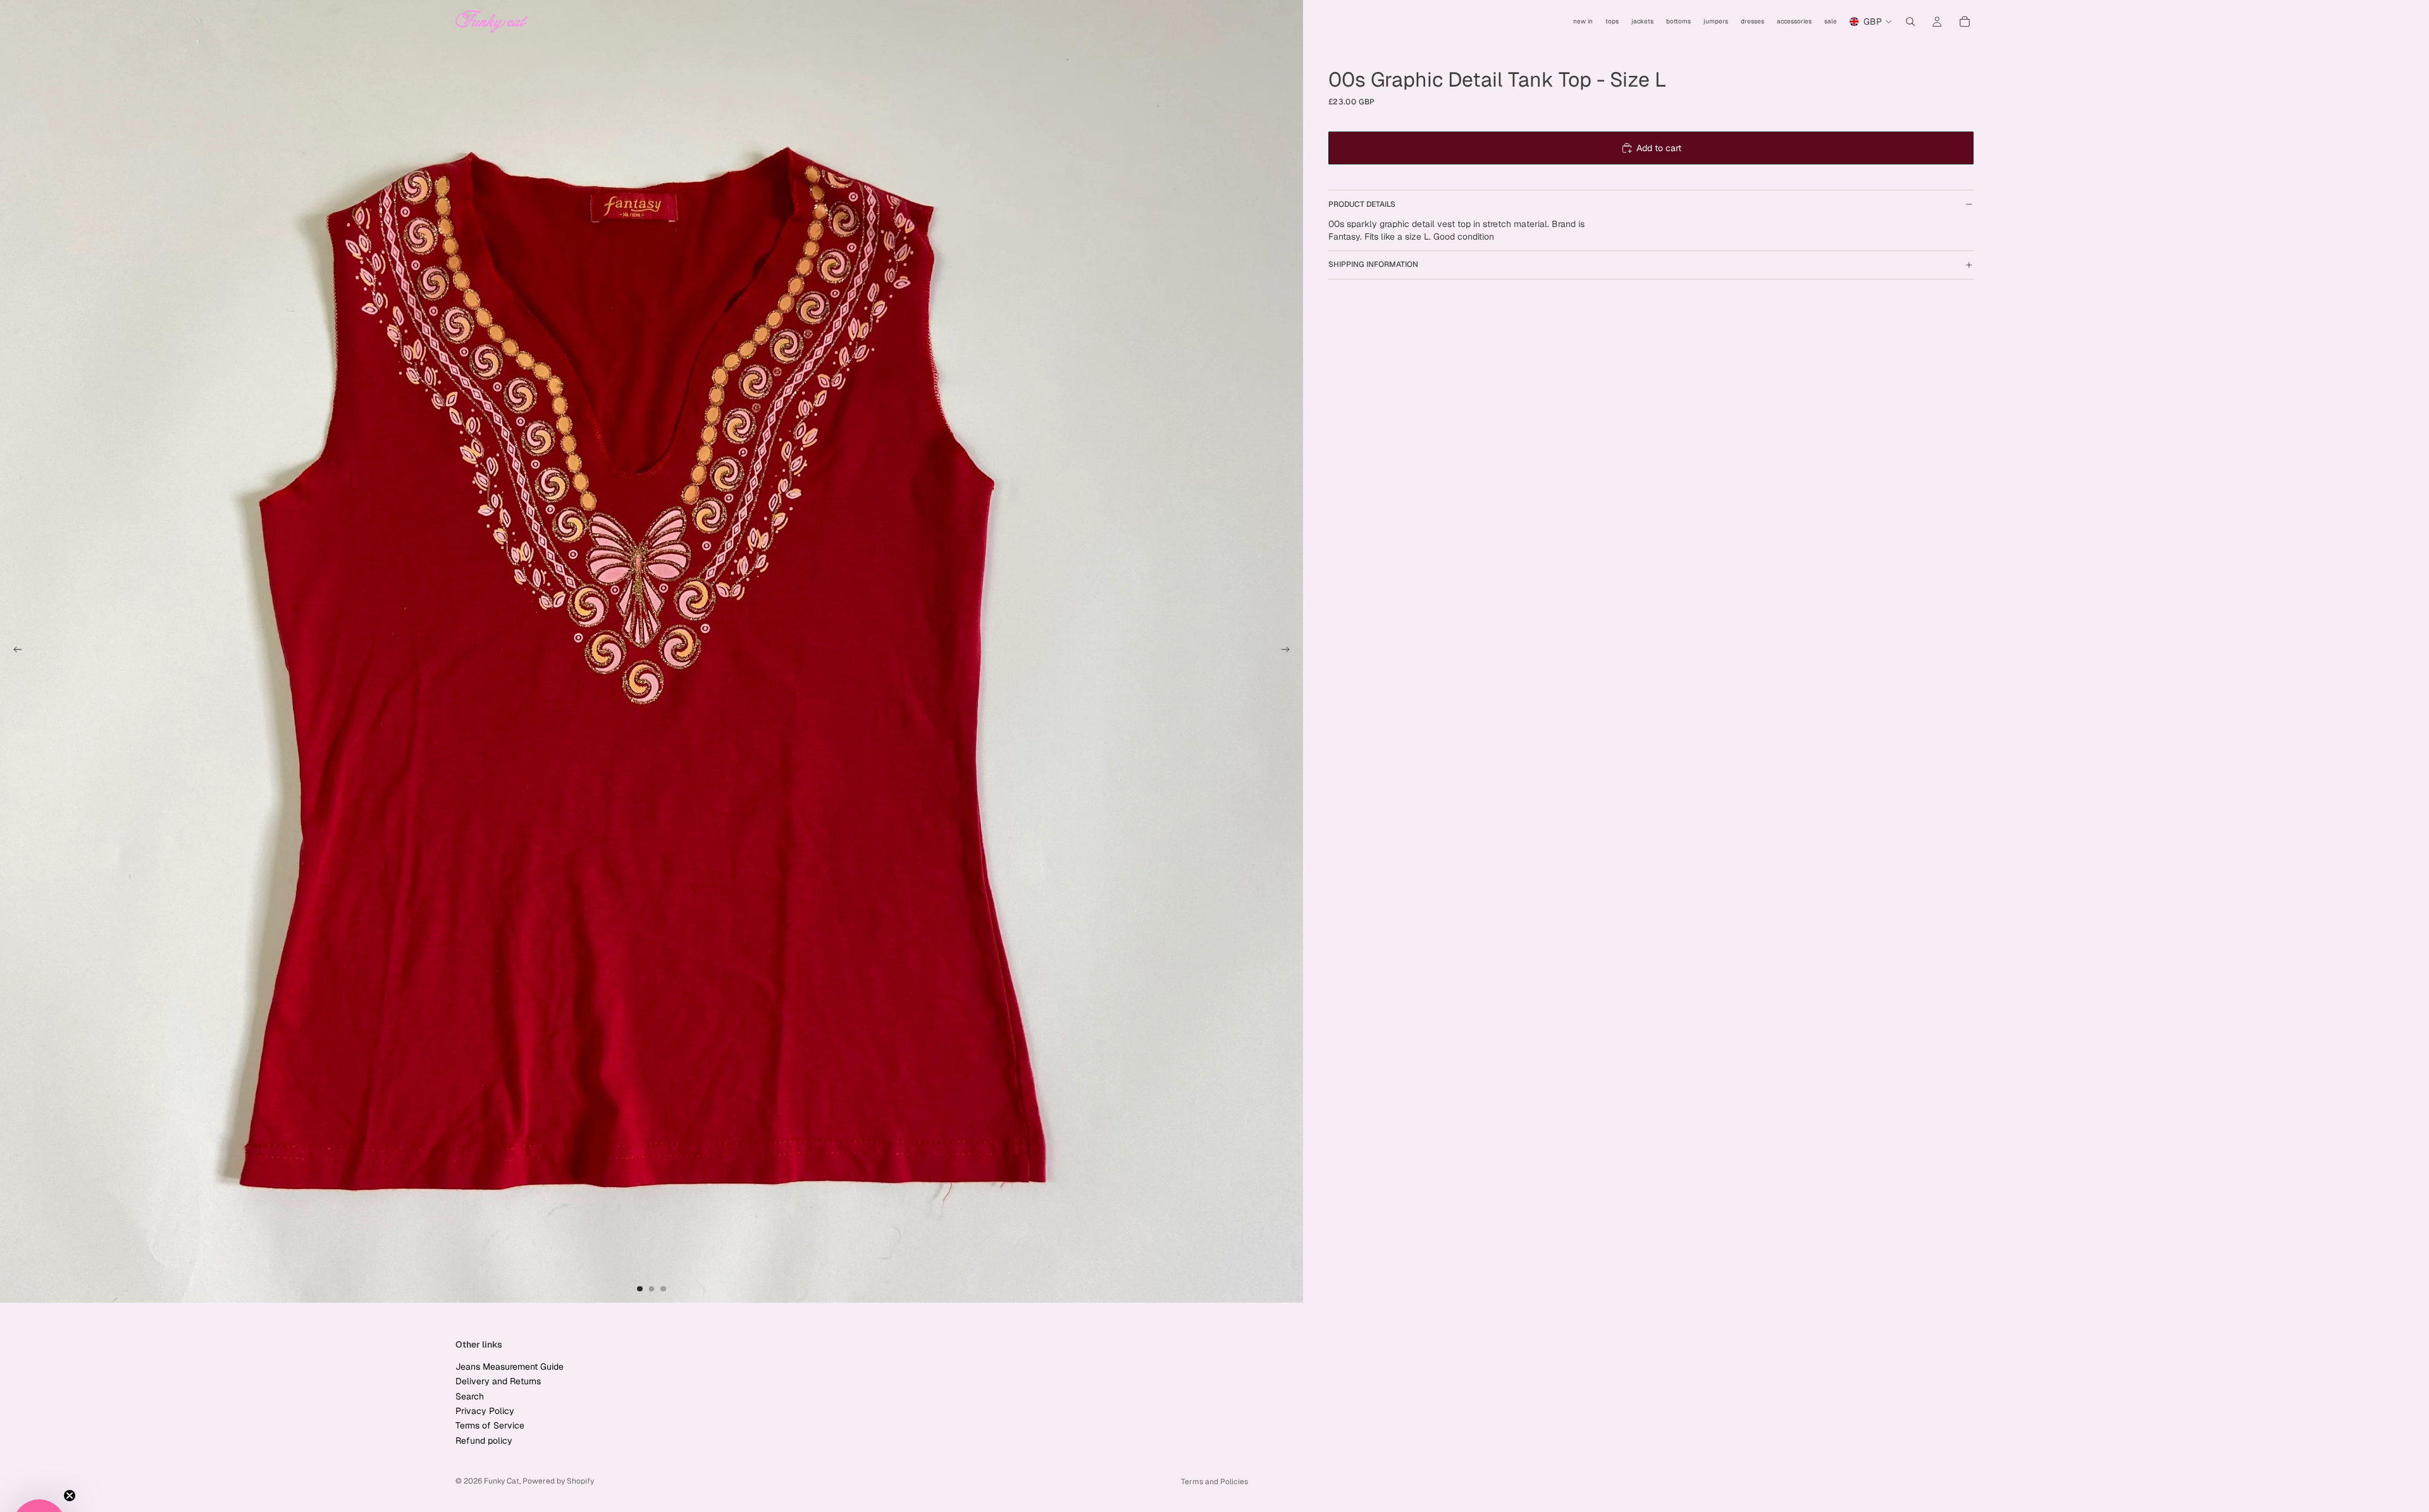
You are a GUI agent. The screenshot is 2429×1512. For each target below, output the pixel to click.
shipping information (1373, 264)
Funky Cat (502, 1481)
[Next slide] (1289, 651)
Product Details (1362, 204)
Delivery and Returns (498, 1381)
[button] (39, 1473)
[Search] (1910, 22)
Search (470, 1396)
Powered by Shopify (558, 1481)
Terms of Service (490, 1425)
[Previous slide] (14, 651)
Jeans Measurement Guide (510, 1367)
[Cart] (1965, 22)
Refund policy (484, 1441)
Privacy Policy (485, 1411)
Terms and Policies (1214, 1482)
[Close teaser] (70, 1442)
